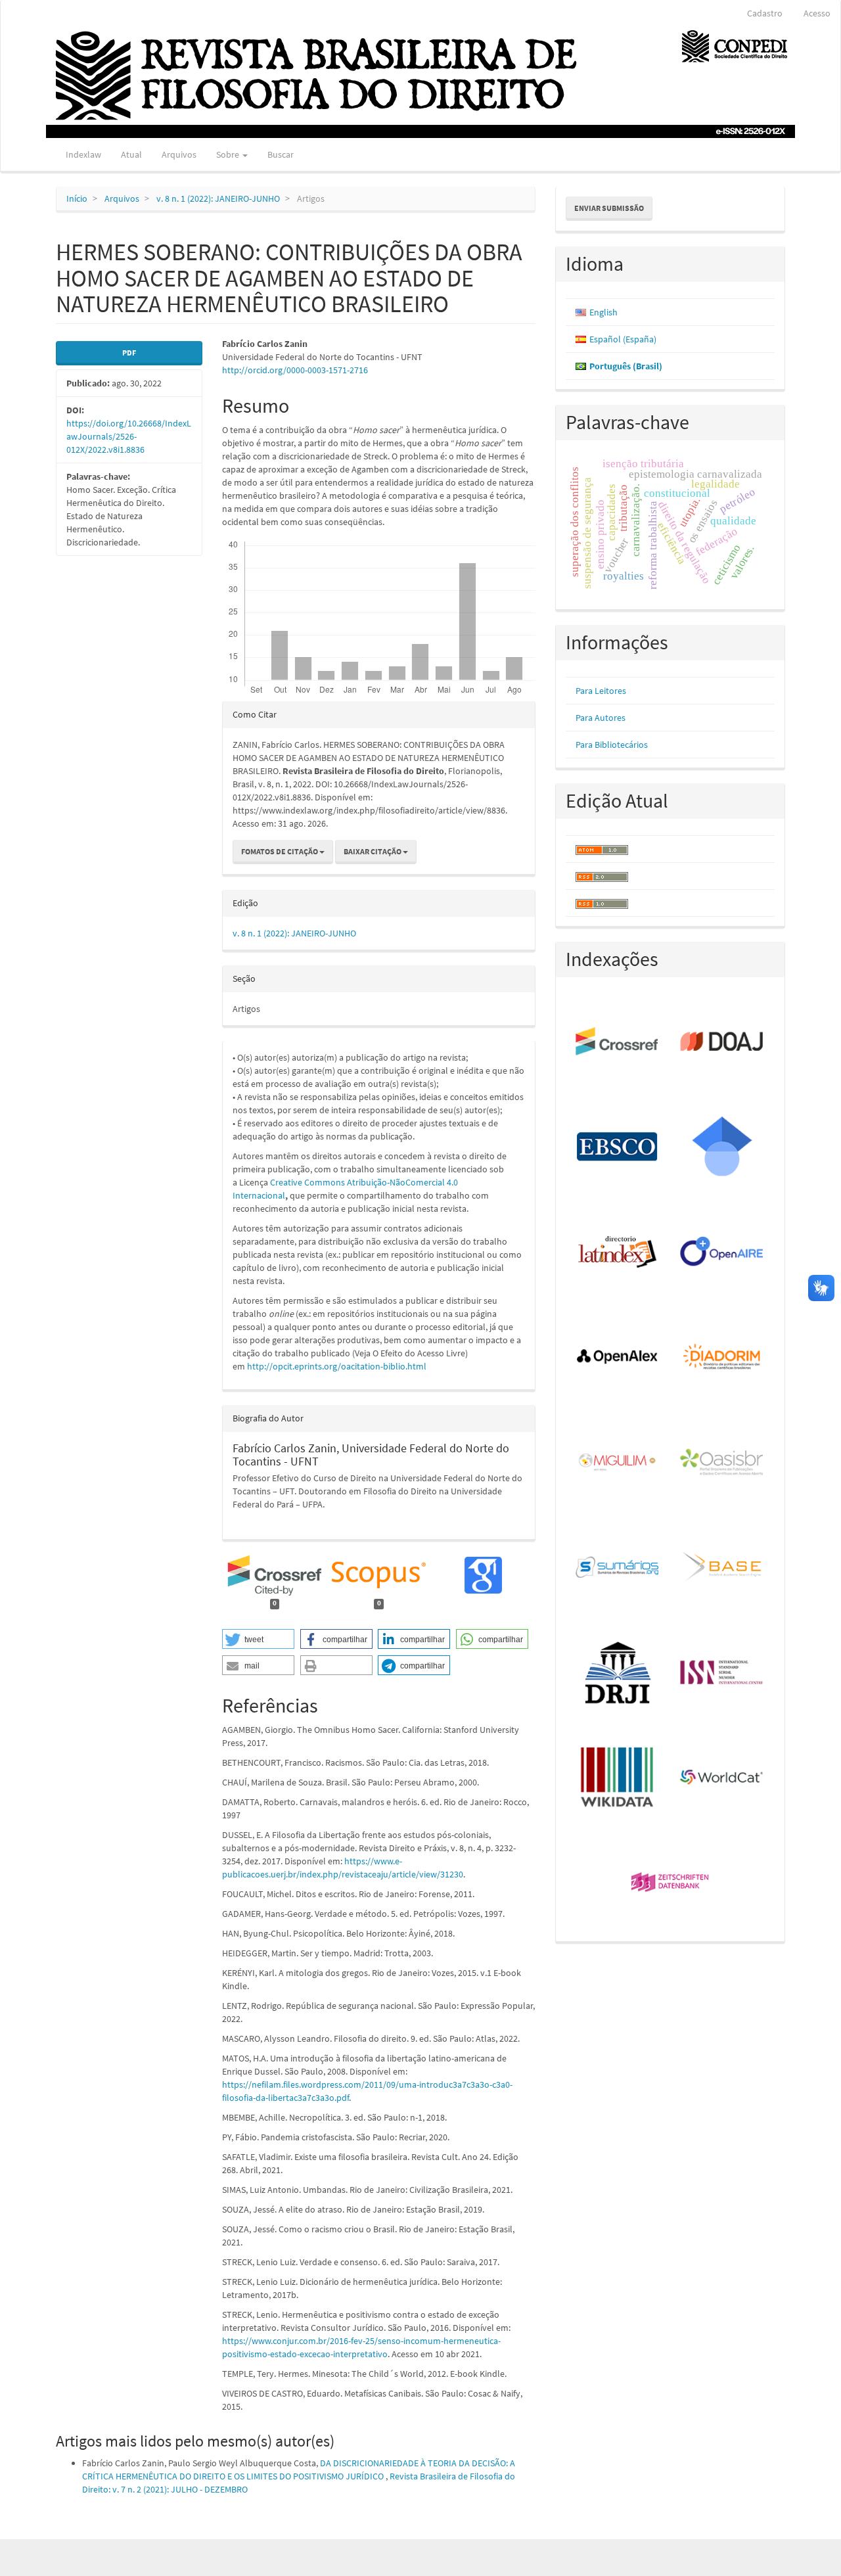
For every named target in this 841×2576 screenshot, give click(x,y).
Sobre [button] (229, 154)
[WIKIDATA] (618, 1778)
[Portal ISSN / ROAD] (722, 1673)
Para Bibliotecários (612, 745)
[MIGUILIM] (618, 1463)
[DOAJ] (722, 1042)
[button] (258, 1639)
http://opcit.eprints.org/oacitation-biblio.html (337, 1366)
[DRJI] (618, 1673)
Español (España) (623, 339)
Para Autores (601, 718)
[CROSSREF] (618, 1042)
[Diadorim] (722, 1358)
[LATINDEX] (618, 1253)
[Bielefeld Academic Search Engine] (722, 1568)
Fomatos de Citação (280, 851)
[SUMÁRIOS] (618, 1568)
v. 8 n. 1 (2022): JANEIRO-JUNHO (218, 198)
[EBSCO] (618, 1147)
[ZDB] (671, 1883)
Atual (131, 154)
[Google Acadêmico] (722, 1147)
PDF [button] (129, 353)
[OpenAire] (722, 1253)
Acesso (817, 13)
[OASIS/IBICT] (722, 1463)
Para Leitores (601, 691)
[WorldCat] (722, 1778)
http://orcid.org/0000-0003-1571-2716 (295, 370)
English (603, 312)
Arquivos (179, 154)
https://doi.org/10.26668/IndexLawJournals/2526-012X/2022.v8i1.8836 (129, 436)
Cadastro (765, 13)
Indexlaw (83, 154)
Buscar (281, 154)
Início (77, 198)
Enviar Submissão (609, 208)
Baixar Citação (373, 851)
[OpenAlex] (618, 1358)
